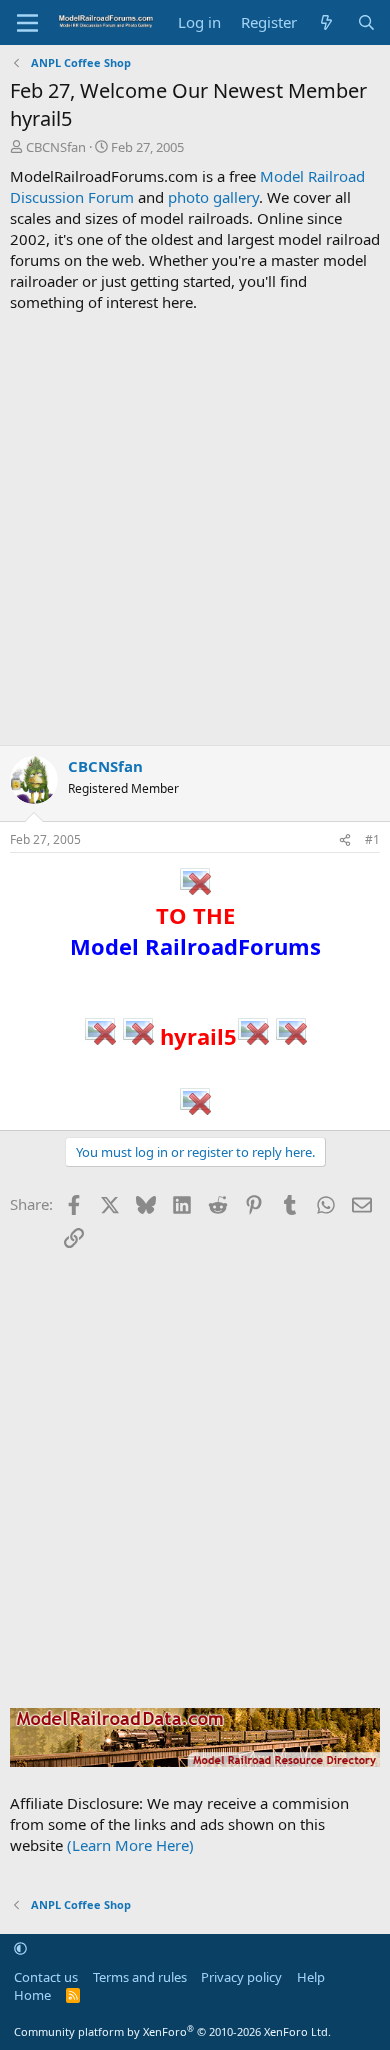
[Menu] (27, 23)
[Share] (345, 840)
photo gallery (213, 197)
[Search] (366, 22)
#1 (372, 839)
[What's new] (326, 22)
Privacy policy (241, 1977)
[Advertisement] (195, 529)
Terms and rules (140, 1977)
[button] (20, 1949)
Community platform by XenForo (172, 2031)
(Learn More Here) (130, 1845)
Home (32, 1995)
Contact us (46, 1977)
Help (311, 1977)
